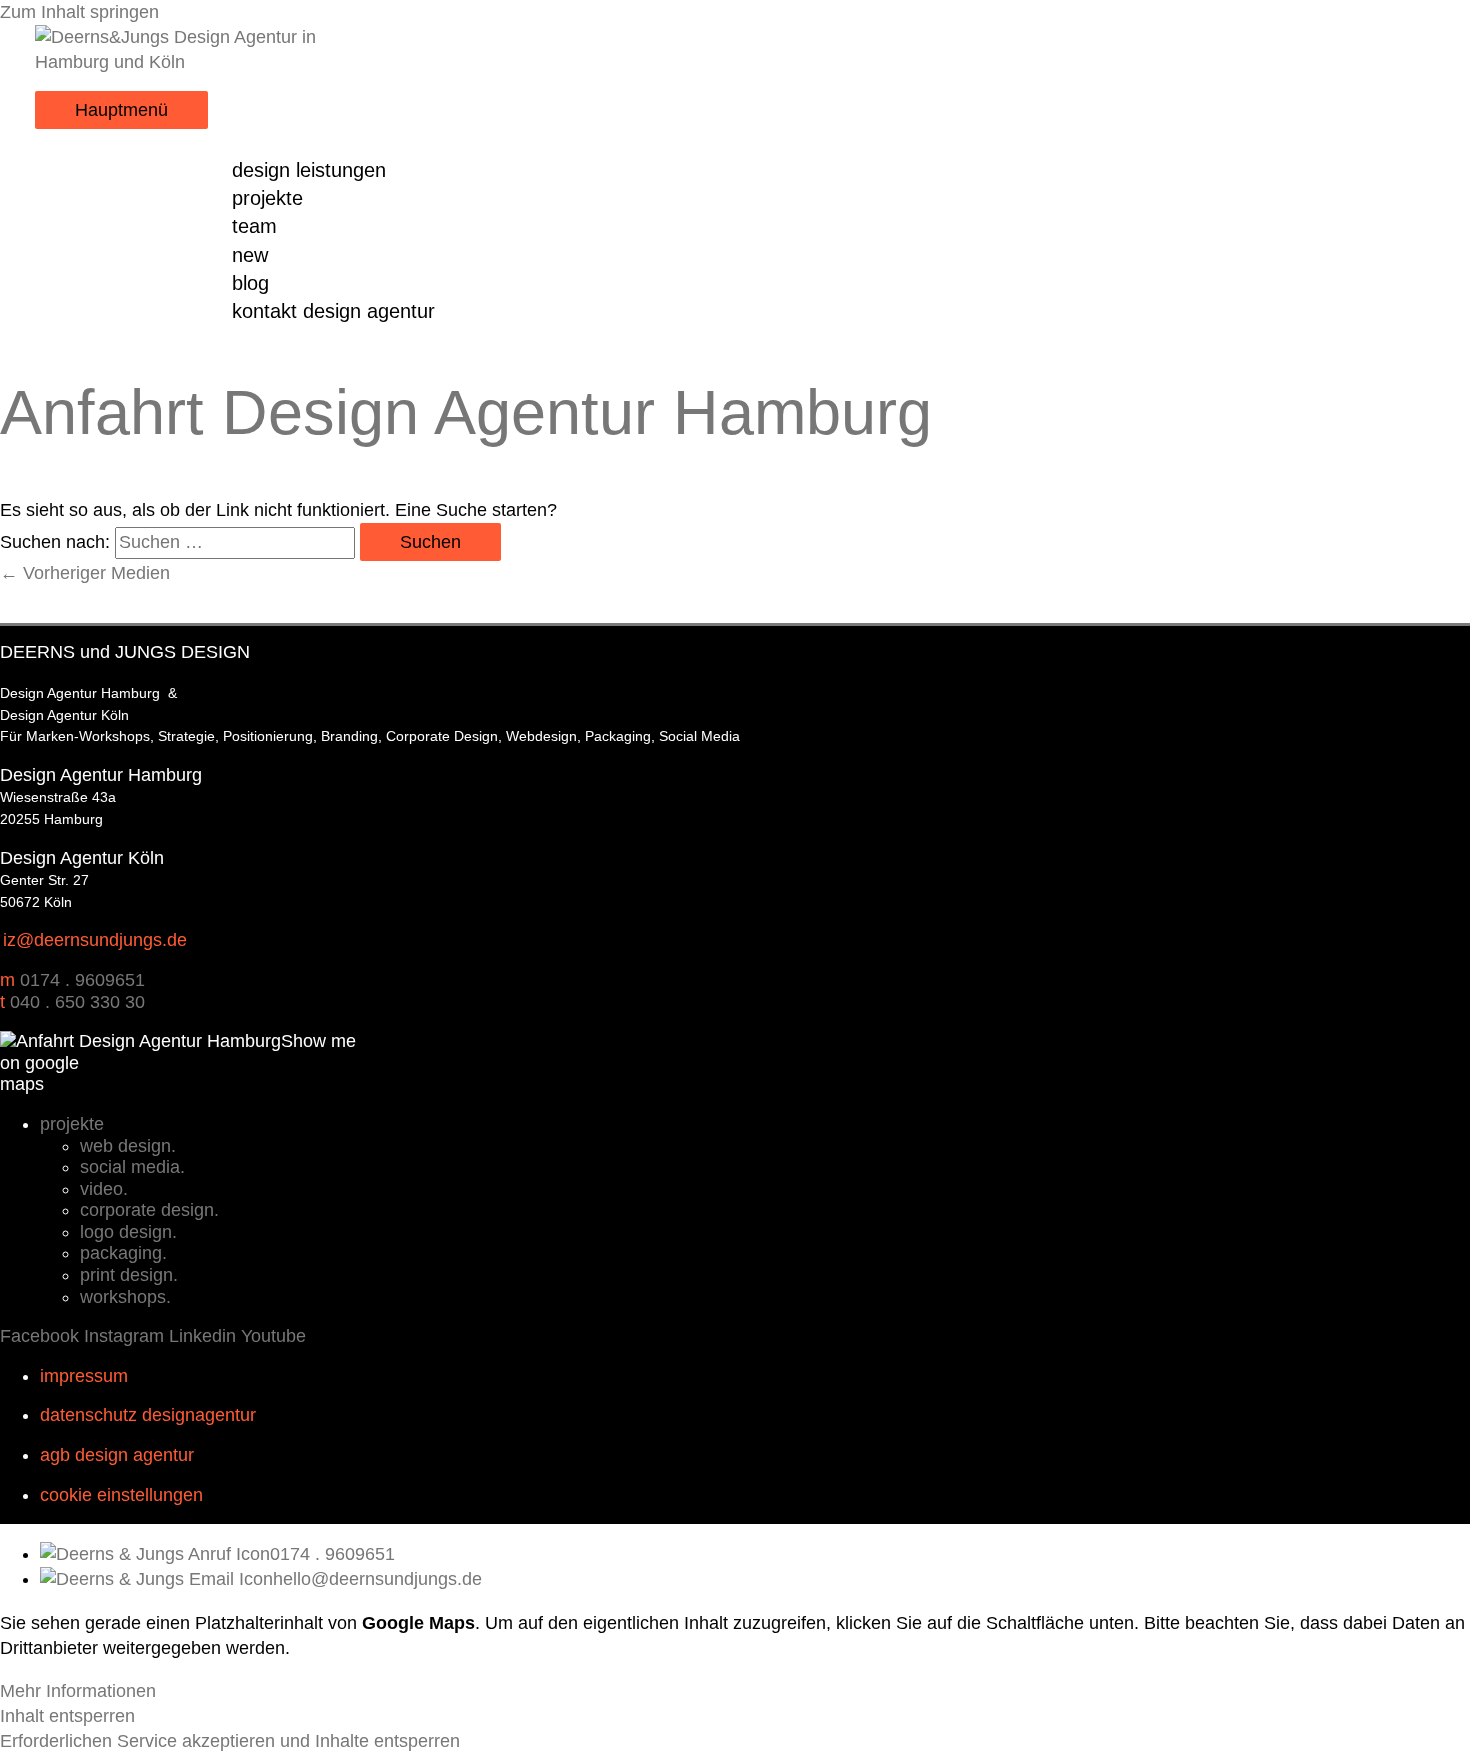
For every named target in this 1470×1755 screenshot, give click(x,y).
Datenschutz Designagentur (148, 1415)
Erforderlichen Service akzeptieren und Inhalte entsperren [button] (230, 1741)
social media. (132, 1167)
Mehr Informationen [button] (78, 1691)
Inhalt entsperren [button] (67, 1716)
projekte (267, 198)
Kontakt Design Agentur (333, 311)
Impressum (84, 1376)
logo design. (128, 1232)
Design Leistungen (309, 170)
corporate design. (149, 1210)
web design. (128, 1146)
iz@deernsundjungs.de (95, 940)
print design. (129, 1275)
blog (250, 283)
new (250, 255)
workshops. (125, 1297)
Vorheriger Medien (85, 573)
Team (254, 226)
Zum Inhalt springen (79, 12)
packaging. (123, 1253)
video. (104, 1189)
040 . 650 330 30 (77, 1002)
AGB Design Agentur (117, 1455)
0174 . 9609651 (82, 980)
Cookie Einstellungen (121, 1495)
